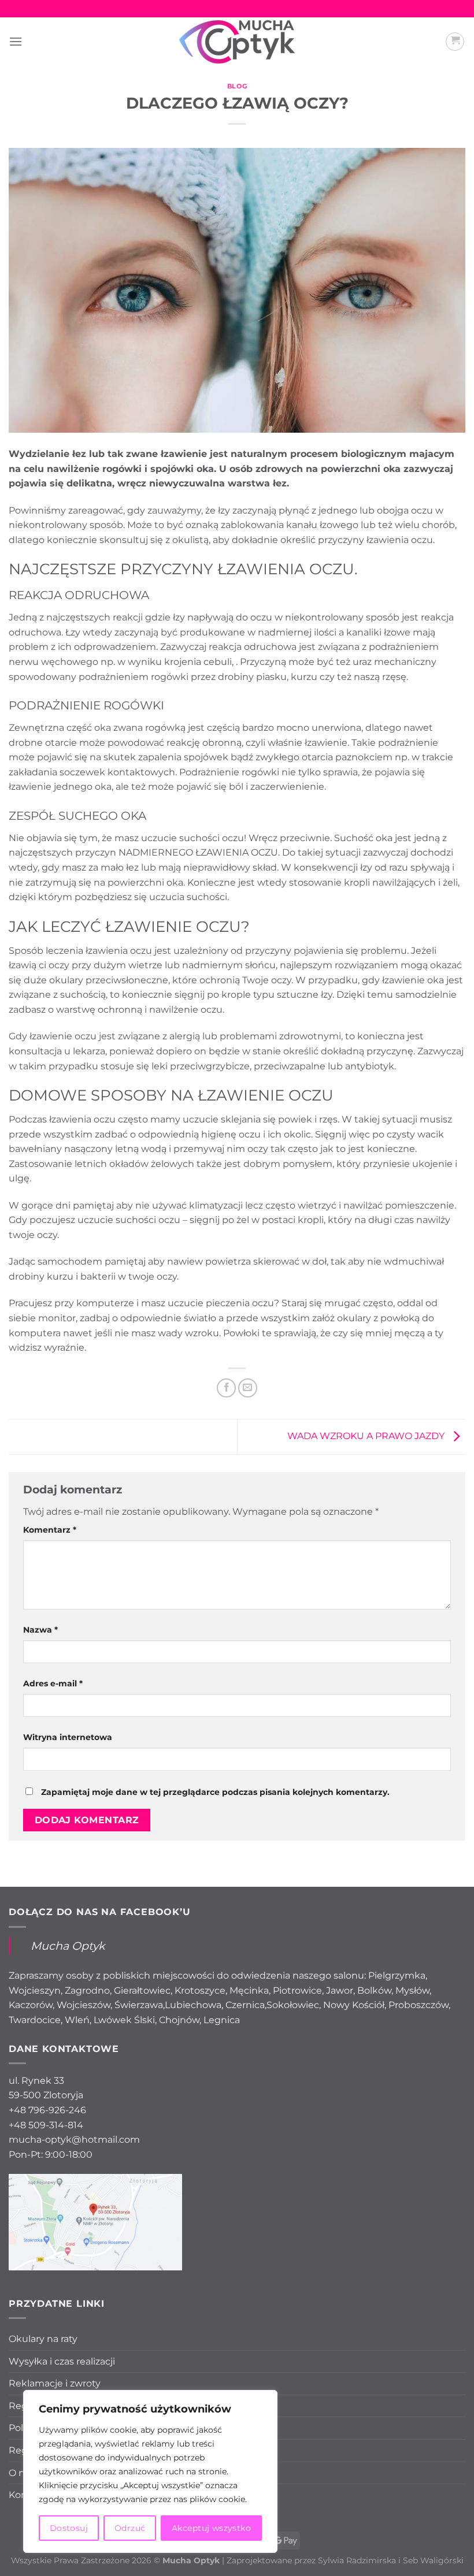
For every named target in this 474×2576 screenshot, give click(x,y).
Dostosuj (69, 2528)
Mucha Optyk (68, 1946)
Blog (237, 86)
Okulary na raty (43, 2339)
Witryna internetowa (68, 1737)
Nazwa (40, 1630)
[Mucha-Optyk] (237, 42)
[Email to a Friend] (248, 1388)
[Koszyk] (455, 42)
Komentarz (50, 1530)
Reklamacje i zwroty (55, 2383)
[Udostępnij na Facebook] (226, 1388)
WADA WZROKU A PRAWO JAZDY (367, 1436)
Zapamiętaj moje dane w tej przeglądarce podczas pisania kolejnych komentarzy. (215, 1792)
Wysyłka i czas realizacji (62, 2361)
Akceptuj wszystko (211, 2528)
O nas (22, 2473)
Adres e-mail (53, 1683)
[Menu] (16, 41)
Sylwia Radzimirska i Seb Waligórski (391, 2560)
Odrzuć (130, 2528)
